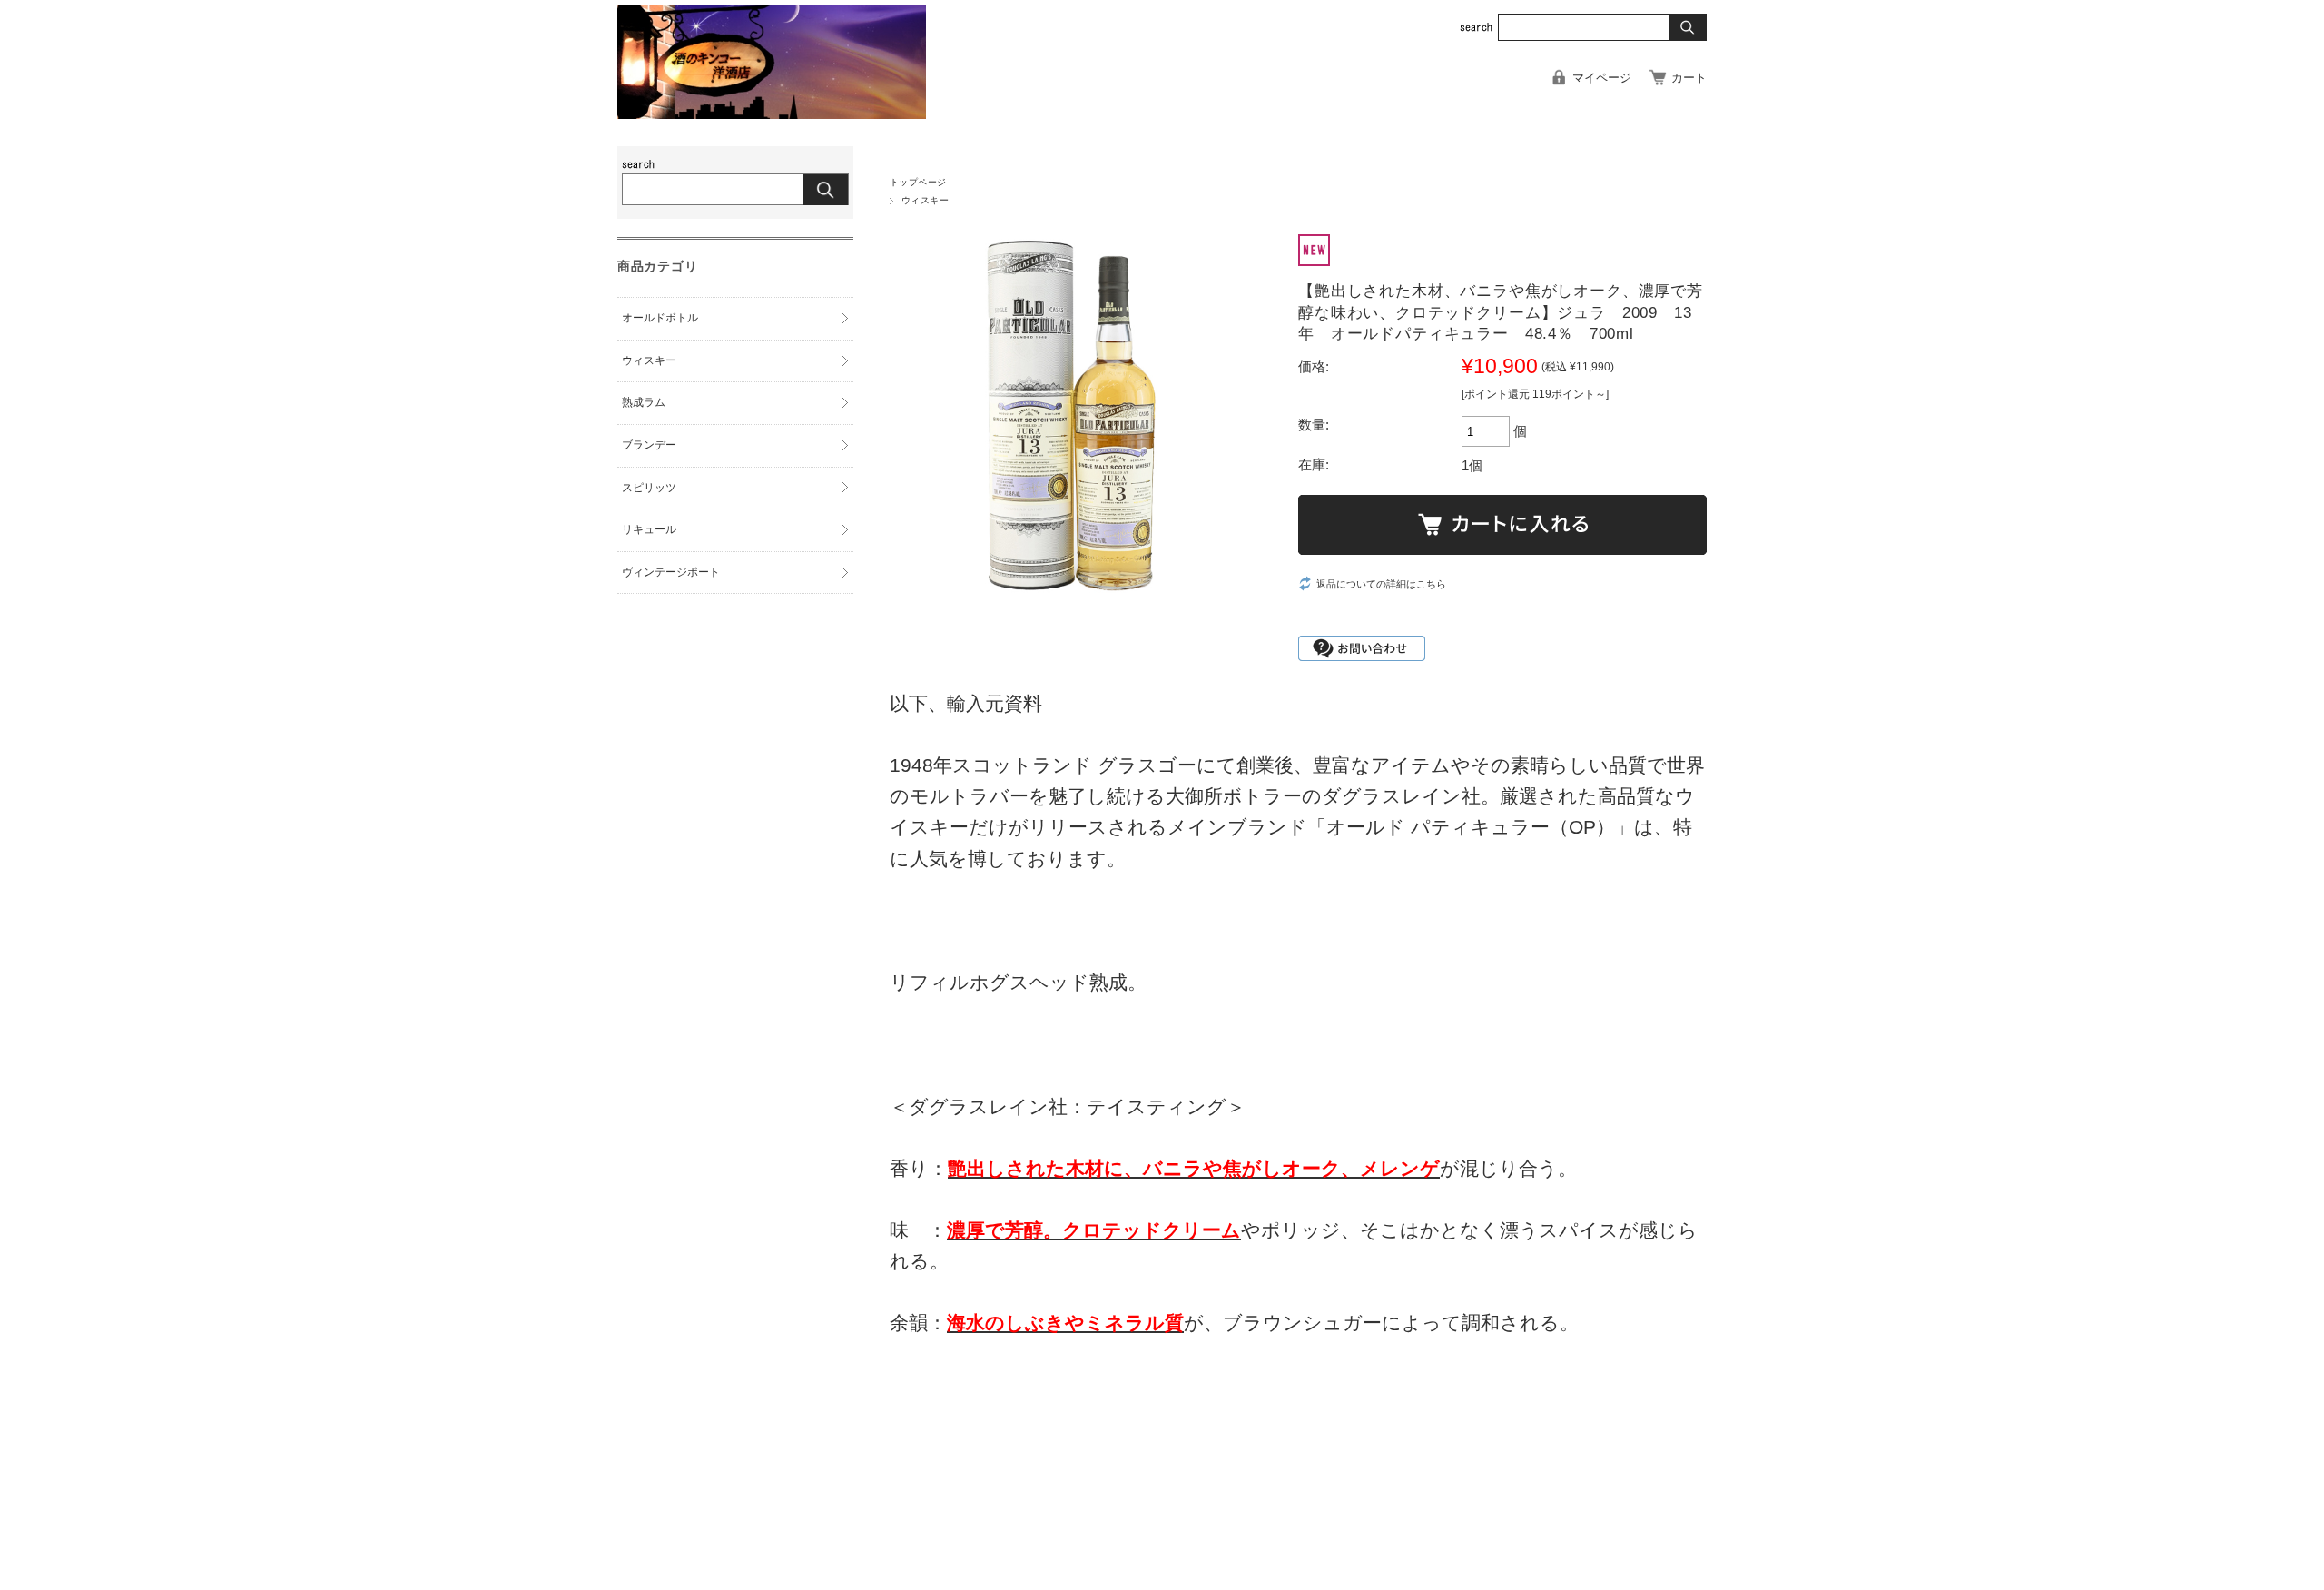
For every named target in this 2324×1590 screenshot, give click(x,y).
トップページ (918, 182)
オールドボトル (660, 318)
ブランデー (649, 445)
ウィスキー (925, 200)
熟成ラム (644, 402)
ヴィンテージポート (671, 572)
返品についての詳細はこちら (1381, 584)
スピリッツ (649, 488)
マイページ (1602, 78)
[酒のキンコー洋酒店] (772, 114)
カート (1689, 78)
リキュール (649, 529)
